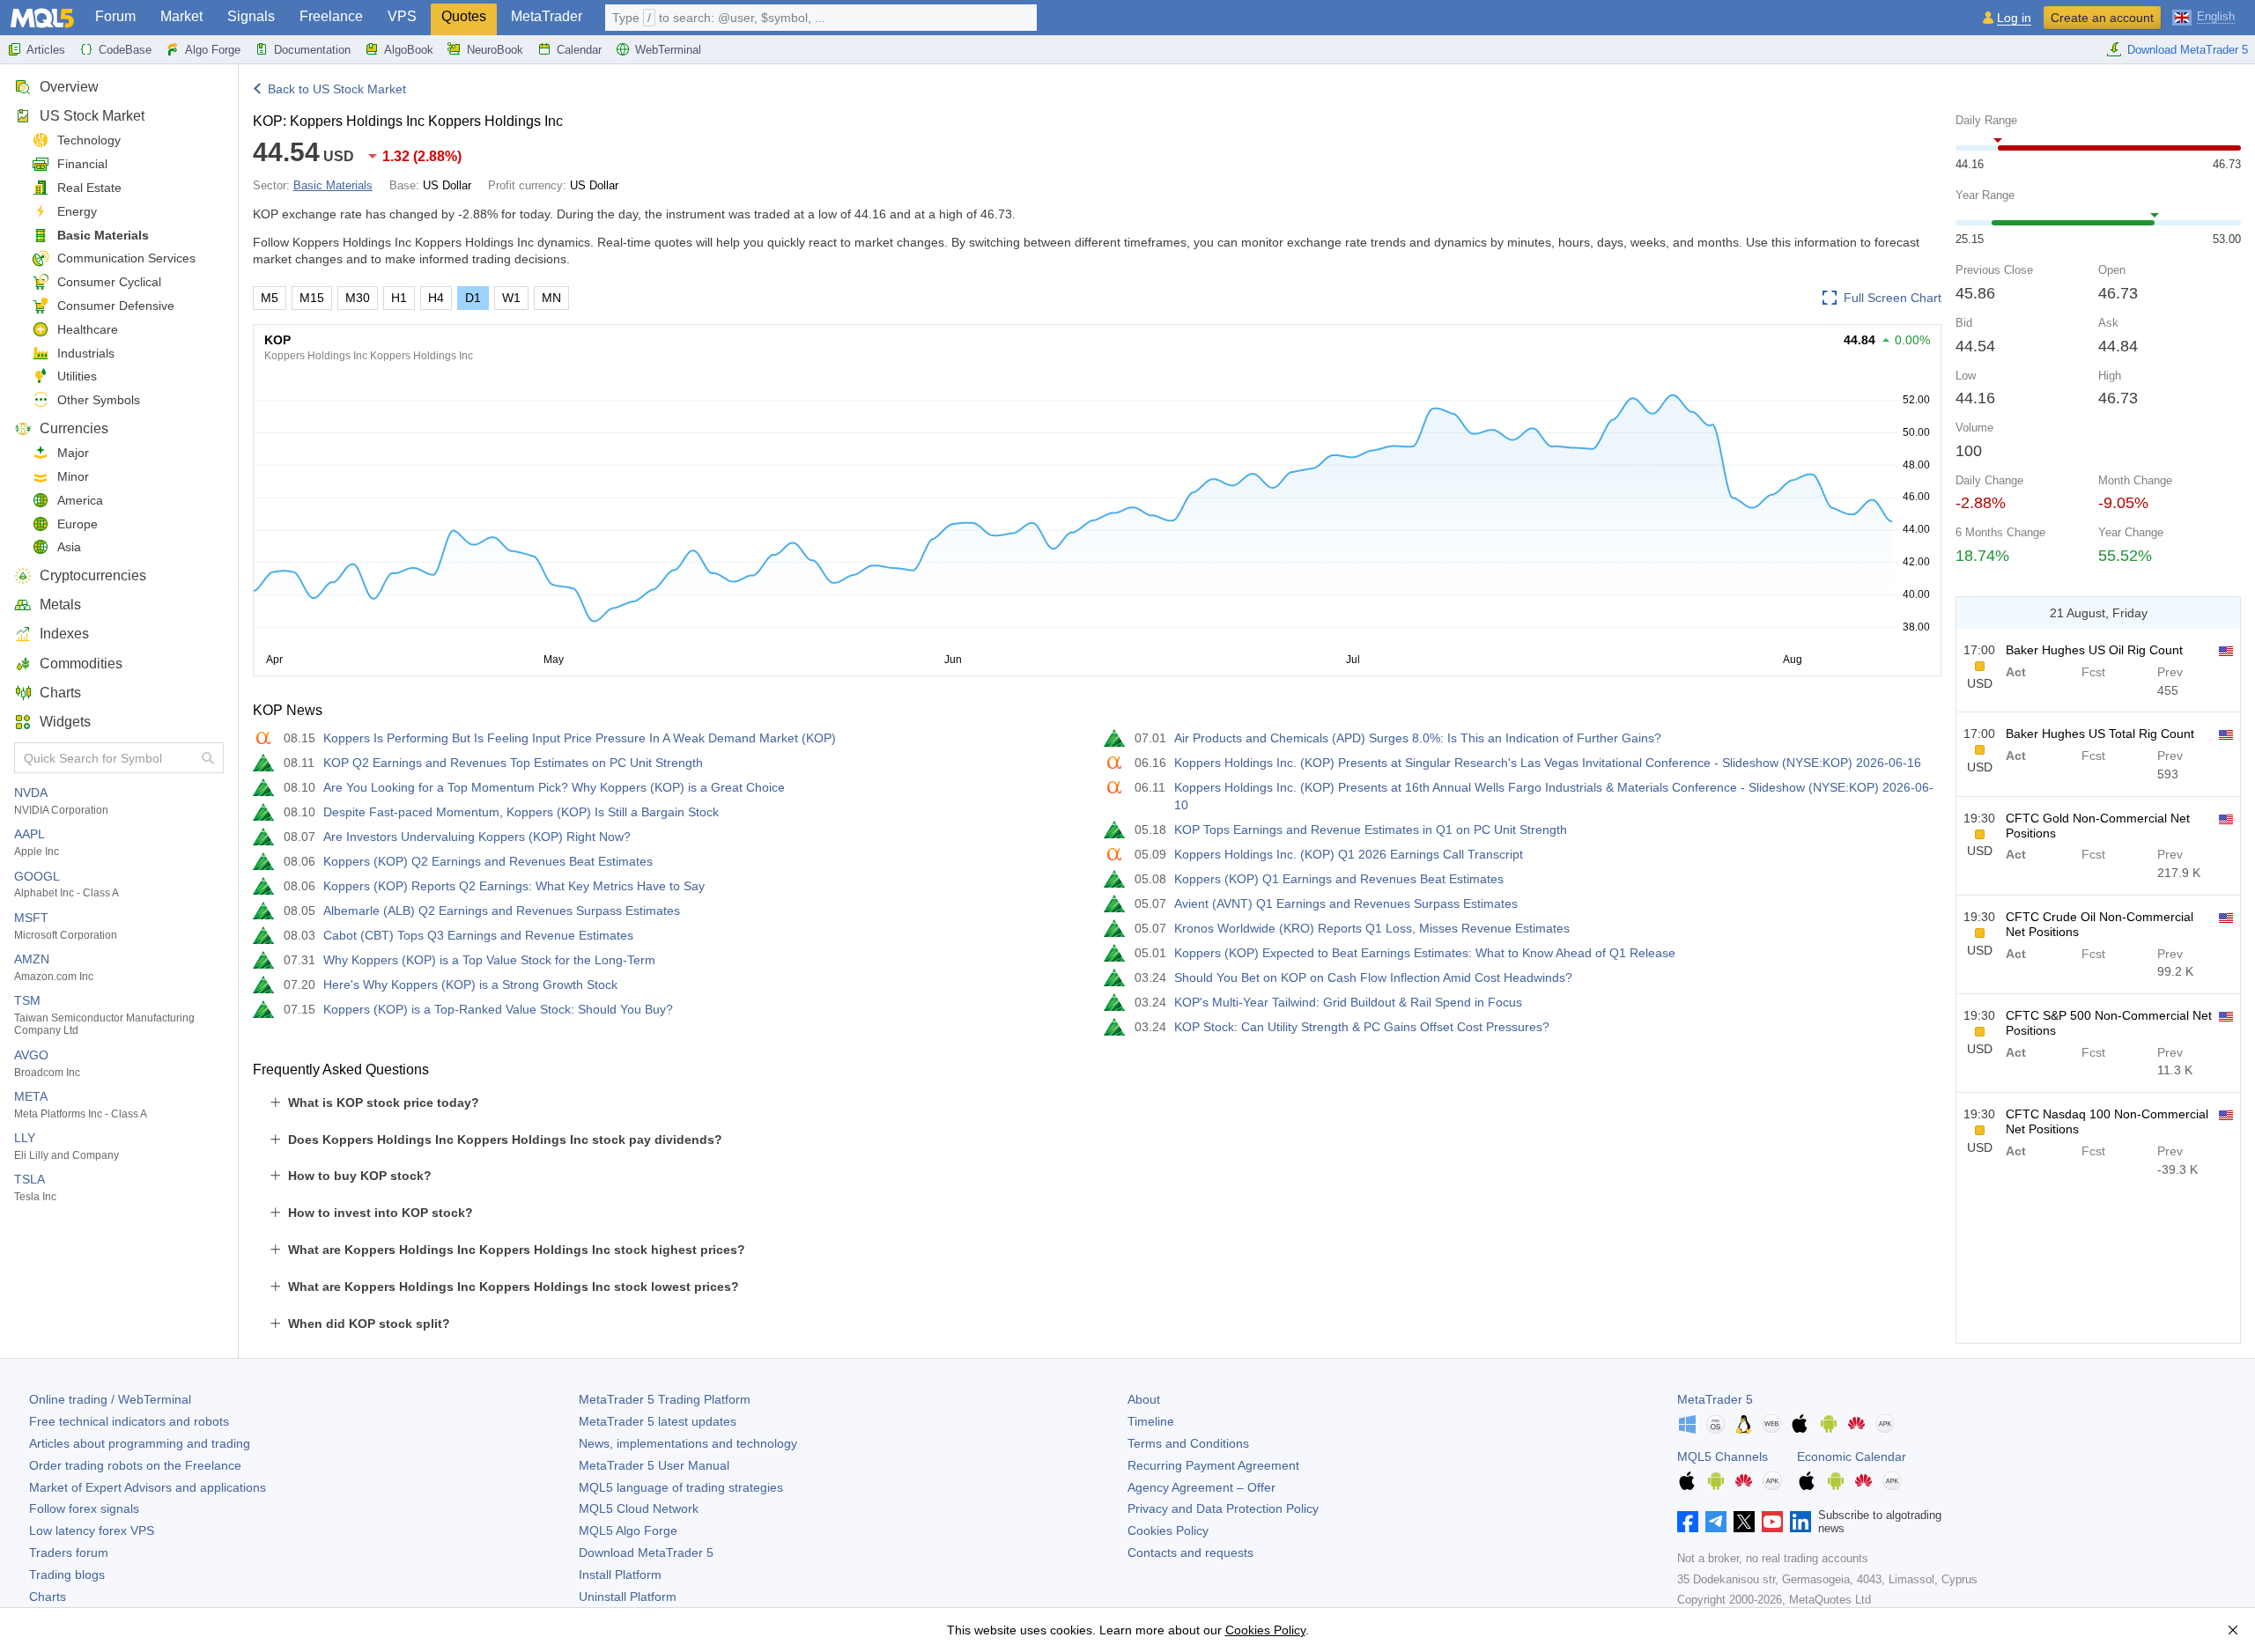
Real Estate (89, 188)
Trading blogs (67, 1575)
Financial (82, 164)
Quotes (464, 16)
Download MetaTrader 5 (2188, 50)
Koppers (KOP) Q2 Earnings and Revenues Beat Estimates (488, 861)
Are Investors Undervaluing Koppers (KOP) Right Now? (477, 837)
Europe (78, 524)
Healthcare (88, 329)
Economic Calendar (1852, 1457)
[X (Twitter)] (1744, 1522)
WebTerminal (668, 50)
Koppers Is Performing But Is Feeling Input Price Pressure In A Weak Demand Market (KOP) (580, 738)
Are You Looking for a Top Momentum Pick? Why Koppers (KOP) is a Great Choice (554, 787)
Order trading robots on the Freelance (135, 1465)
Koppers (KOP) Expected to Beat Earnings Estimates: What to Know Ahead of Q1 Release (1425, 953)
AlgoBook (409, 50)
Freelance (331, 16)
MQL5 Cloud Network (639, 1508)
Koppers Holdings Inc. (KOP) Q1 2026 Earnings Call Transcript (1349, 854)
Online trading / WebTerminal (110, 1399)
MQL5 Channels (1723, 1457)
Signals (251, 16)
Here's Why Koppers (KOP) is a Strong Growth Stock (470, 985)
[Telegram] (1716, 1522)
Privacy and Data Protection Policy (1223, 1508)
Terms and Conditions (1188, 1443)
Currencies (74, 428)
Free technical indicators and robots (129, 1421)
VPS (402, 16)
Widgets (65, 722)
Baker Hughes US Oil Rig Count (2094, 650)
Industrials (86, 353)
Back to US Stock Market (337, 89)
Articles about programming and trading (140, 1443)
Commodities (81, 664)
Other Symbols (99, 400)
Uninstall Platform (628, 1597)
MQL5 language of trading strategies (681, 1487)
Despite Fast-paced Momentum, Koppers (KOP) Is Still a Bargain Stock (521, 812)
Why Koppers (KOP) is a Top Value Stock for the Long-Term (489, 960)
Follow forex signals (84, 1508)
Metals (60, 605)
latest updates (658, 1421)
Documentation (312, 50)
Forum (115, 16)
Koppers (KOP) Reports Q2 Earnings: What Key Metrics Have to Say (514, 886)
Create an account (2102, 18)
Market (181, 16)
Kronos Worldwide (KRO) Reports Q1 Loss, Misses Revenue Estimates (1372, 928)
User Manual (654, 1465)
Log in (2014, 18)
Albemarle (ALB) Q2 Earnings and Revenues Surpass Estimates (502, 911)
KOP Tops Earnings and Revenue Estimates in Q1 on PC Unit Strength (1371, 830)
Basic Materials (103, 235)
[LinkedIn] (1800, 1522)
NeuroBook (495, 50)
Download (646, 1552)
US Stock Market (92, 116)
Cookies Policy (1168, 1530)
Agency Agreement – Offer (1201, 1487)
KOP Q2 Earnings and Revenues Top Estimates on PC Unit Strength (513, 763)
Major (73, 453)
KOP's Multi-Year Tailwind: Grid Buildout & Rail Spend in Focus (1348, 1002)
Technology (89, 140)
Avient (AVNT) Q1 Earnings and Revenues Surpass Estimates (1346, 903)
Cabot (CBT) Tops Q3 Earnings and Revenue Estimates (478, 935)
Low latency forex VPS (92, 1530)
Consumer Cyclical (109, 282)
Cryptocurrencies (93, 575)
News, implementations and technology (688, 1443)
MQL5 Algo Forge (628, 1530)
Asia (69, 547)
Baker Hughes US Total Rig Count (2100, 734)
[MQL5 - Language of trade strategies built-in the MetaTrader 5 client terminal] (42, 18)
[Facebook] (1688, 1522)
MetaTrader (547, 16)
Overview (69, 87)
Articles (46, 50)
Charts (60, 693)
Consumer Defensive (116, 306)
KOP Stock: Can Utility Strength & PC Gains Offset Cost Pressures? (1362, 1027)
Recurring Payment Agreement (1213, 1465)
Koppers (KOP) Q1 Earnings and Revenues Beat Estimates (1339, 879)
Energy (77, 211)
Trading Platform (665, 1399)
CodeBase (125, 50)
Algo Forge (213, 50)
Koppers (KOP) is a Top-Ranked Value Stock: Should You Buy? (498, 1009)
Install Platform (620, 1575)
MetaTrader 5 (1715, 1399)
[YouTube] (1772, 1522)
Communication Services (126, 258)
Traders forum (69, 1552)
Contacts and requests (1190, 1552)
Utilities (77, 376)
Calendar (579, 50)
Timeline (1151, 1421)
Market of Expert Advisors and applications (148, 1487)
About (1144, 1399)
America (80, 500)
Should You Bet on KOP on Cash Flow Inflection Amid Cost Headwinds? (1373, 977)
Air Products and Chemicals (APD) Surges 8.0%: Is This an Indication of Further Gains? (1418, 738)
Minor (73, 476)
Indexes (64, 634)
